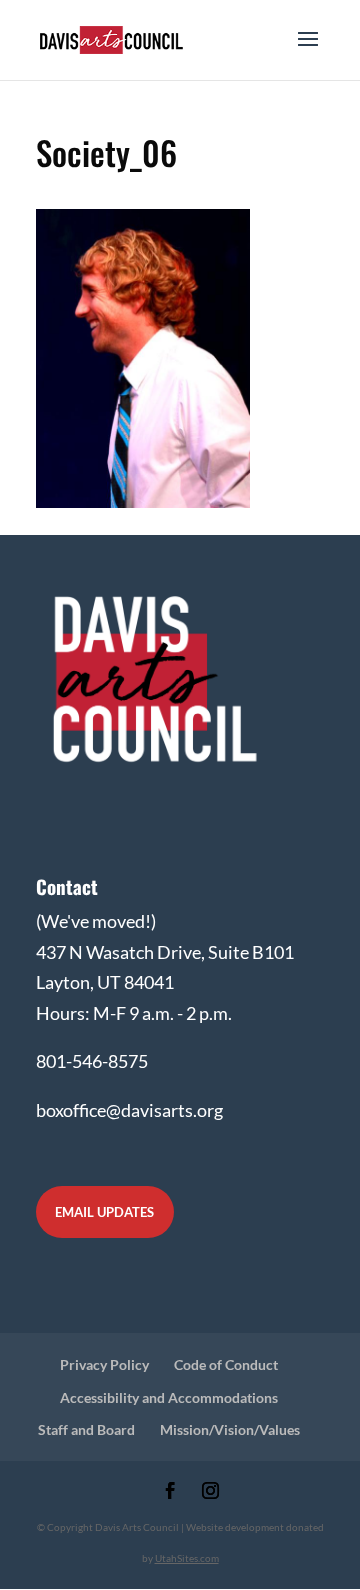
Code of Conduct (226, 1364)
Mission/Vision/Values (230, 1429)
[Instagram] (210, 1492)
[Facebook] (170, 1492)
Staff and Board (86, 1429)
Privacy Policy (104, 1364)
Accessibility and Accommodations (169, 1397)
